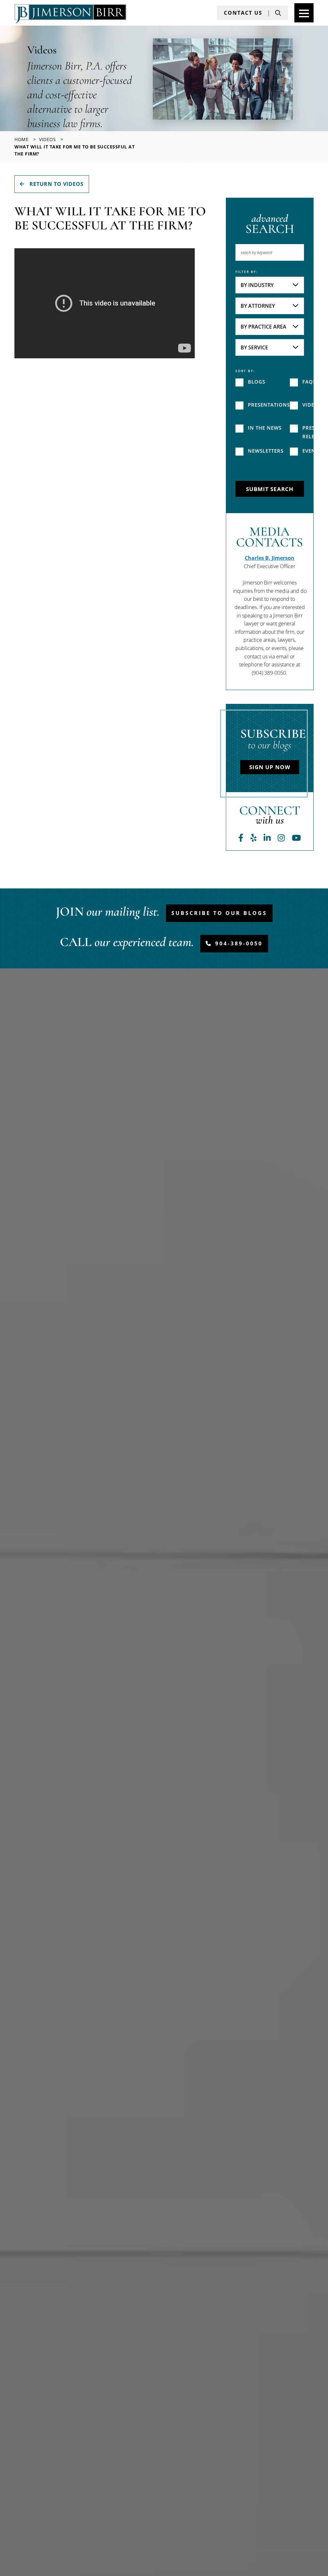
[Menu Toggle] (304, 13)
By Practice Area (263, 327)
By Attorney (258, 306)
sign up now (270, 767)
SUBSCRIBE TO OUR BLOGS (219, 913)
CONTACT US (243, 13)
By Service (254, 347)
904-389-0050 (239, 943)
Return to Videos (56, 184)
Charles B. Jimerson (270, 558)
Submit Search (270, 489)
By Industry (257, 285)
